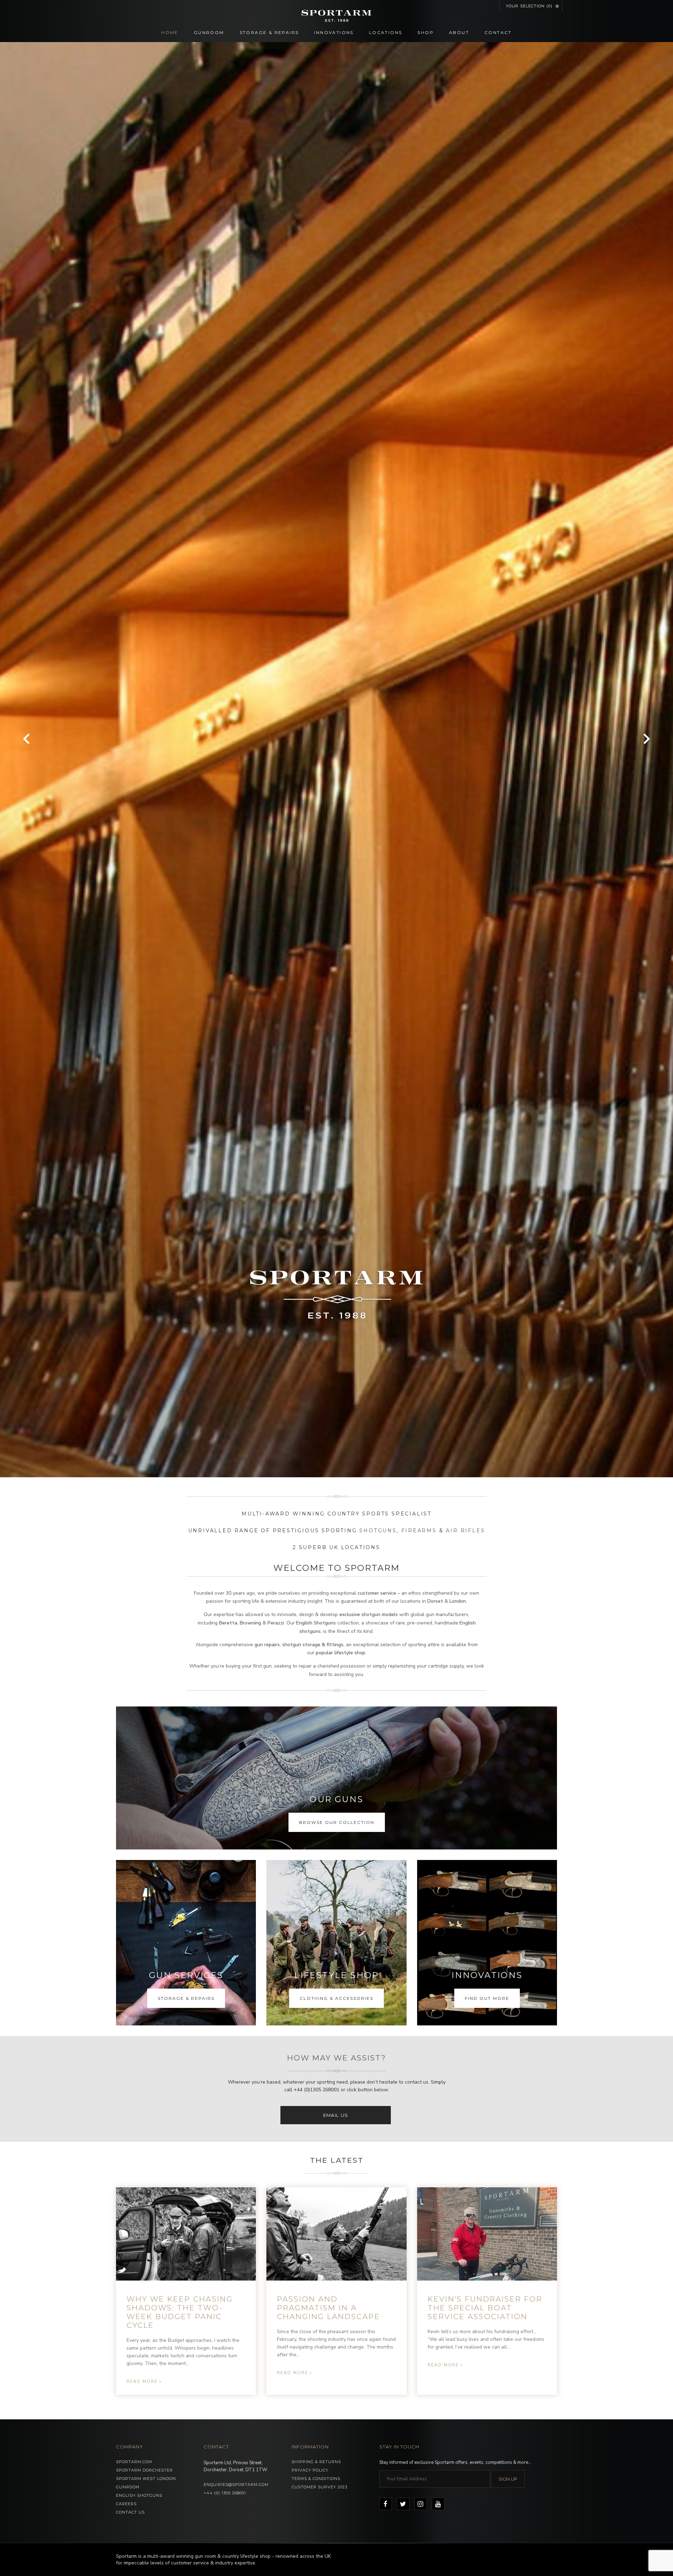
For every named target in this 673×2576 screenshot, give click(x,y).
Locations (386, 32)
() (529, 6)
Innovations (334, 32)
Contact (498, 32)
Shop (426, 32)
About (459, 32)
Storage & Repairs (269, 32)
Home (170, 32)
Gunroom (209, 32)
